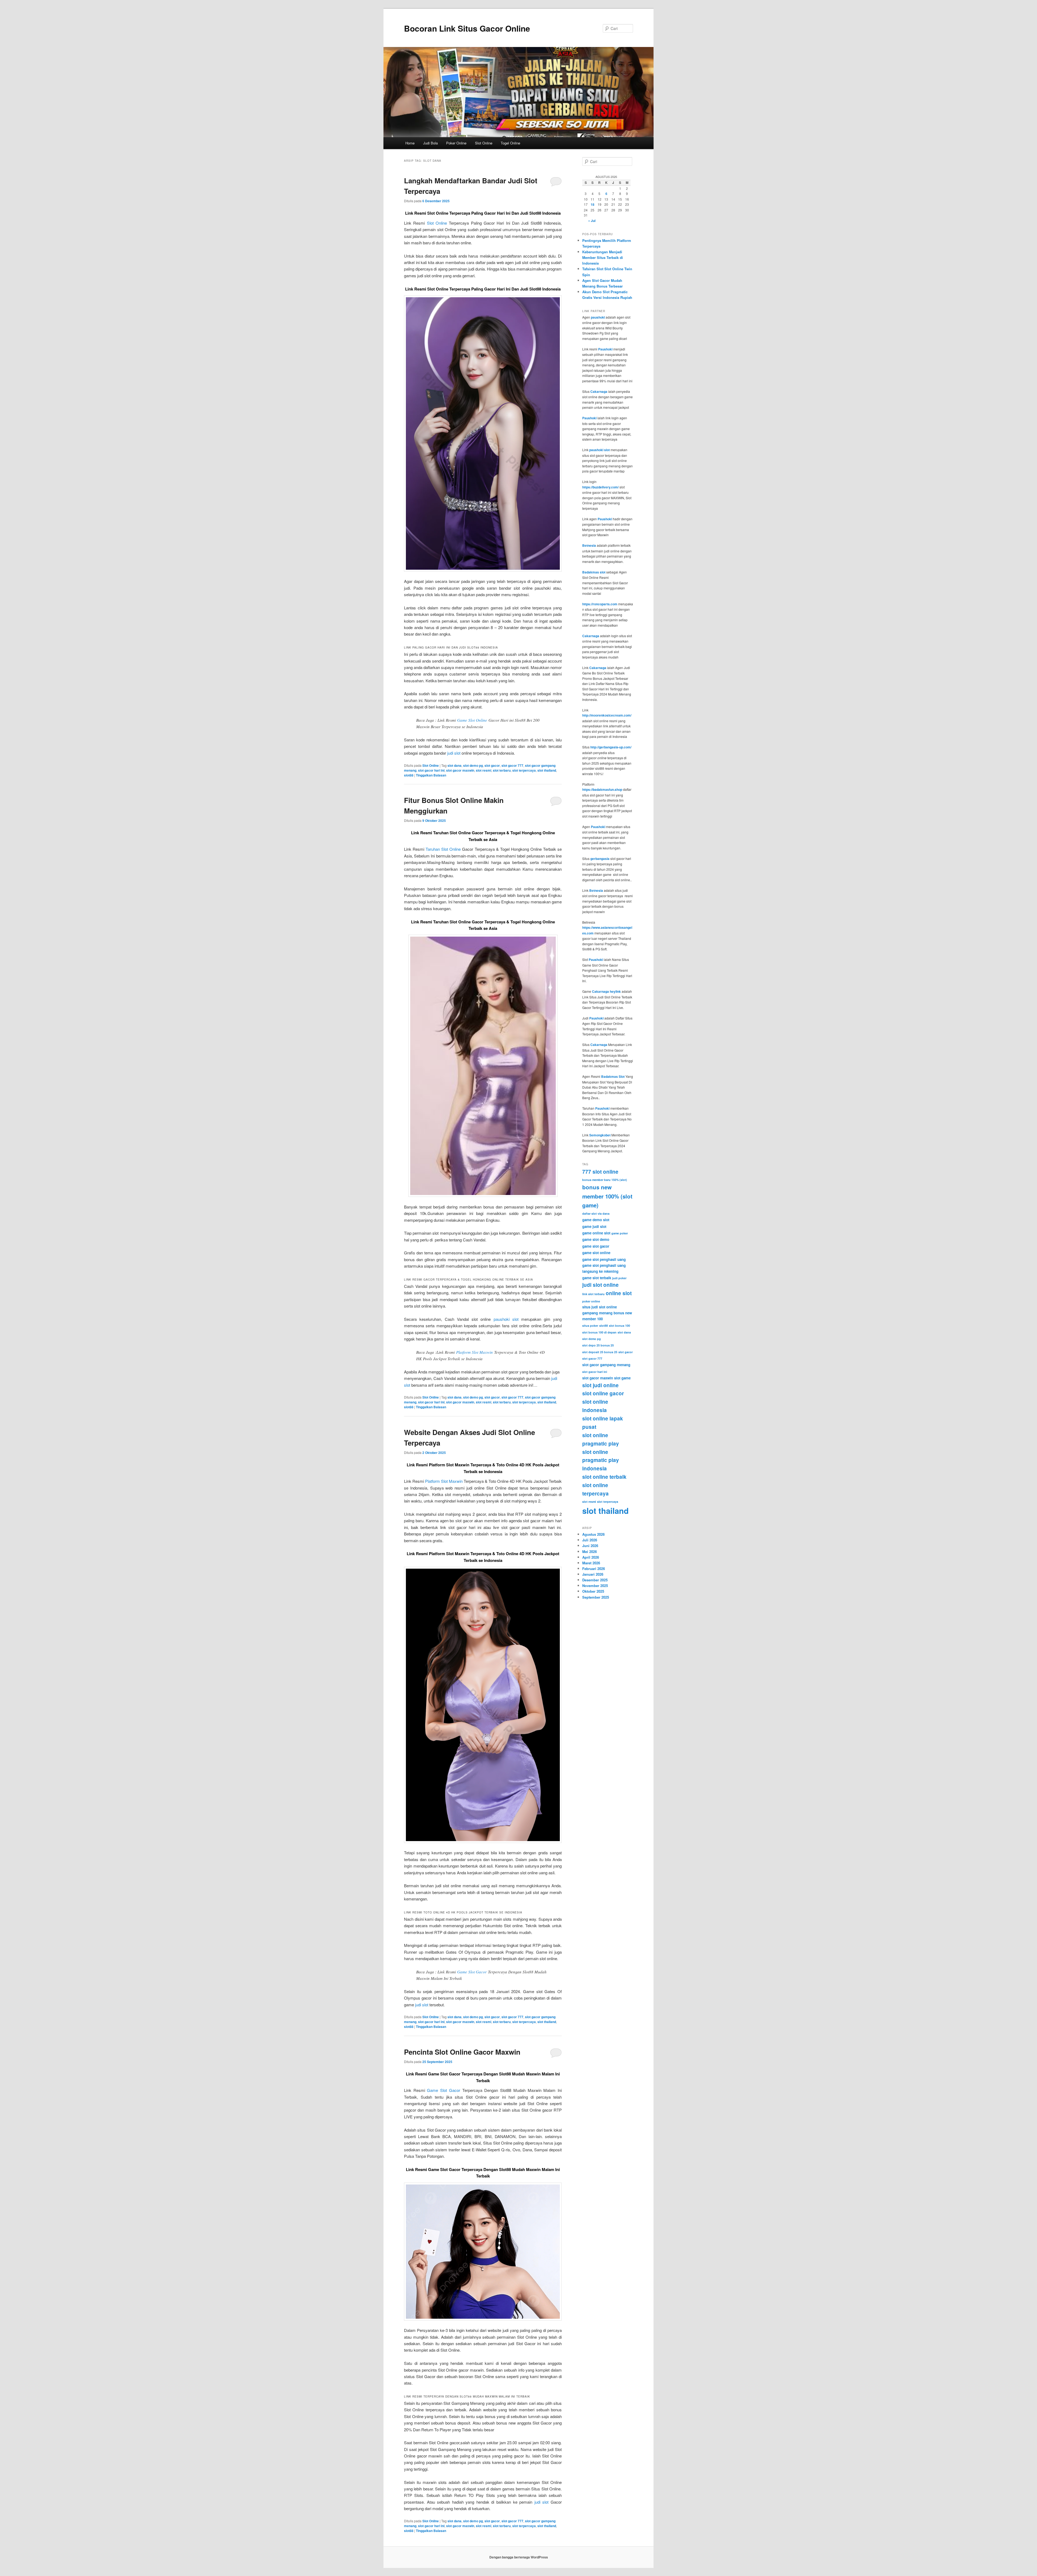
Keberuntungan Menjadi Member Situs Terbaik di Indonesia (603, 257)
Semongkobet (600, 1135)
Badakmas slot (594, 572)
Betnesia (589, 545)
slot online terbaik (604, 1477)
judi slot (454, 753)
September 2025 (596, 1597)
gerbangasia (600, 859)
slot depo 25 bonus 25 (598, 1345)
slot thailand (547, 770)
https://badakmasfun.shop (602, 789)
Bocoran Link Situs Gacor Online (467, 28)
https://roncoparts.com (600, 604)
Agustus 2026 (593, 1534)
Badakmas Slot (613, 1076)
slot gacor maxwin (460, 770)
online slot (619, 1293)
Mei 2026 (590, 1552)
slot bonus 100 (619, 1326)
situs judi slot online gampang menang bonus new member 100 (607, 1313)
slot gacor (492, 765)
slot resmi (484, 770)
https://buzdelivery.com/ (600, 487)
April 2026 (591, 1557)
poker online (591, 1301)
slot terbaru (502, 770)
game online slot (596, 1233)
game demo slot (596, 1220)
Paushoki (605, 349)
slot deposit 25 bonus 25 (600, 1352)
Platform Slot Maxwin (474, 1352)
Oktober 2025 (593, 1591)
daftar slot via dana (596, 1213)
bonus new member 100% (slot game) (607, 1196)
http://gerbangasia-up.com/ (611, 747)
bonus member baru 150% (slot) (605, 1180)
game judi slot (594, 1226)
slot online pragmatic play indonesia (601, 1460)
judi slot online (600, 1285)
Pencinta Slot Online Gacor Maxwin (462, 2052)
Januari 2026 (593, 1574)
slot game (622, 1378)
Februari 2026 (594, 1569)
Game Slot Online (472, 720)
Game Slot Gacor (472, 1972)
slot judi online (600, 1385)
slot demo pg (473, 765)
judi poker (619, 1278)
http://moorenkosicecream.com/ (607, 715)
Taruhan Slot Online (443, 849)
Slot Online (484, 143)
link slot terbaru (593, 1294)
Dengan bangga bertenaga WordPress (519, 2557)
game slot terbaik (597, 1278)
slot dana (454, 765)
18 (592, 204)
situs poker (590, 1326)
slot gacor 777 (512, 765)
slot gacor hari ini (431, 770)
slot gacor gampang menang (606, 1365)
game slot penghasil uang (604, 1259)
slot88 (409, 775)
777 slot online (600, 1172)
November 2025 (595, 1586)
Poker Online (456, 143)
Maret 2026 (591, 1563)
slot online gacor (603, 1393)
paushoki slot (506, 1319)
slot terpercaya (524, 770)
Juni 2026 (590, 1546)
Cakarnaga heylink (606, 991)
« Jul (592, 221)
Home (410, 143)
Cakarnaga (599, 391)
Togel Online (510, 143)
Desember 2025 (595, 1580)
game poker (620, 1233)
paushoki (598, 317)
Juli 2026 (590, 1540)
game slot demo (596, 1239)
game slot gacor (596, 1246)
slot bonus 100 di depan (599, 1332)
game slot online (596, 1253)
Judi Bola (430, 143)
